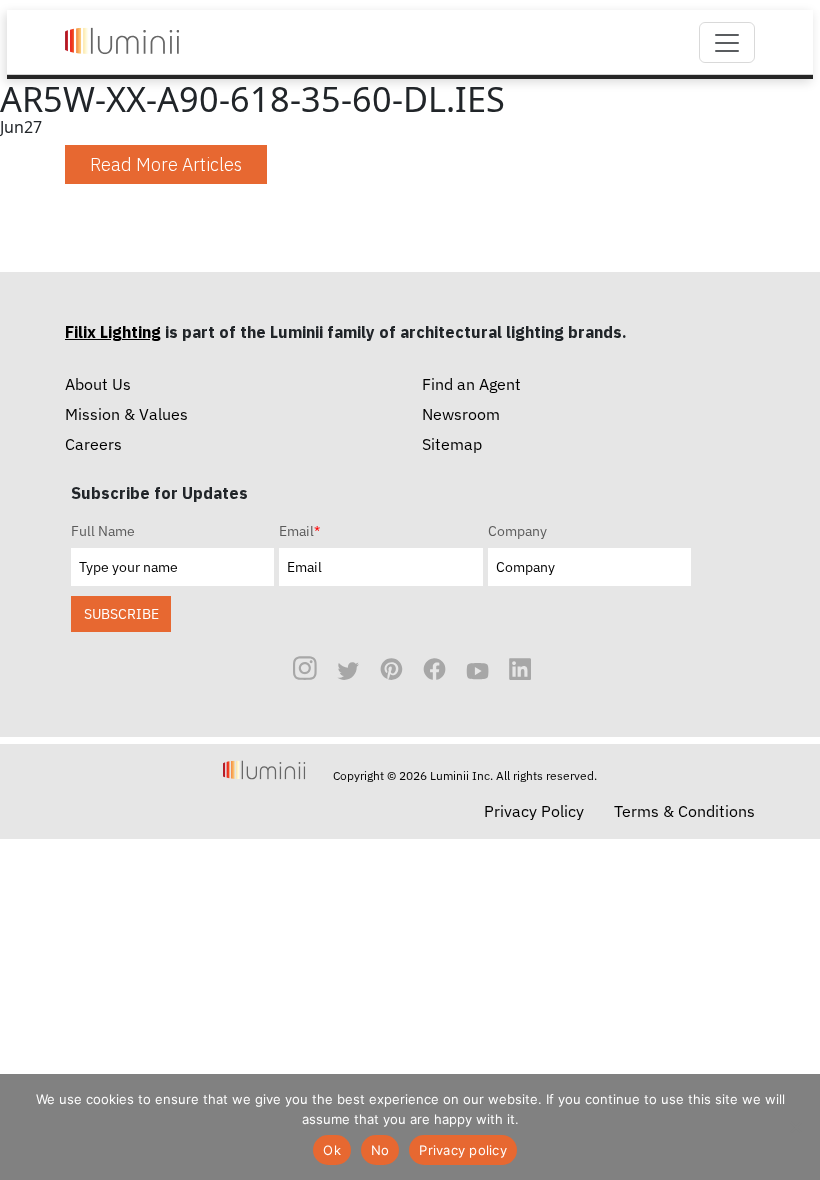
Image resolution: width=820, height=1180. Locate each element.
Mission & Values (126, 414)
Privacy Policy (534, 811)
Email (299, 531)
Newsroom (461, 414)
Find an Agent (471, 384)
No (380, 1150)
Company (517, 531)
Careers (93, 444)
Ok (332, 1150)
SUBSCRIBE (121, 613)
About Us (98, 384)
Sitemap (452, 444)
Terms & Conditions (684, 811)
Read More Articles (166, 164)
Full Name (103, 531)
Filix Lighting (113, 332)
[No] (795, 1127)
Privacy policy (463, 1150)
